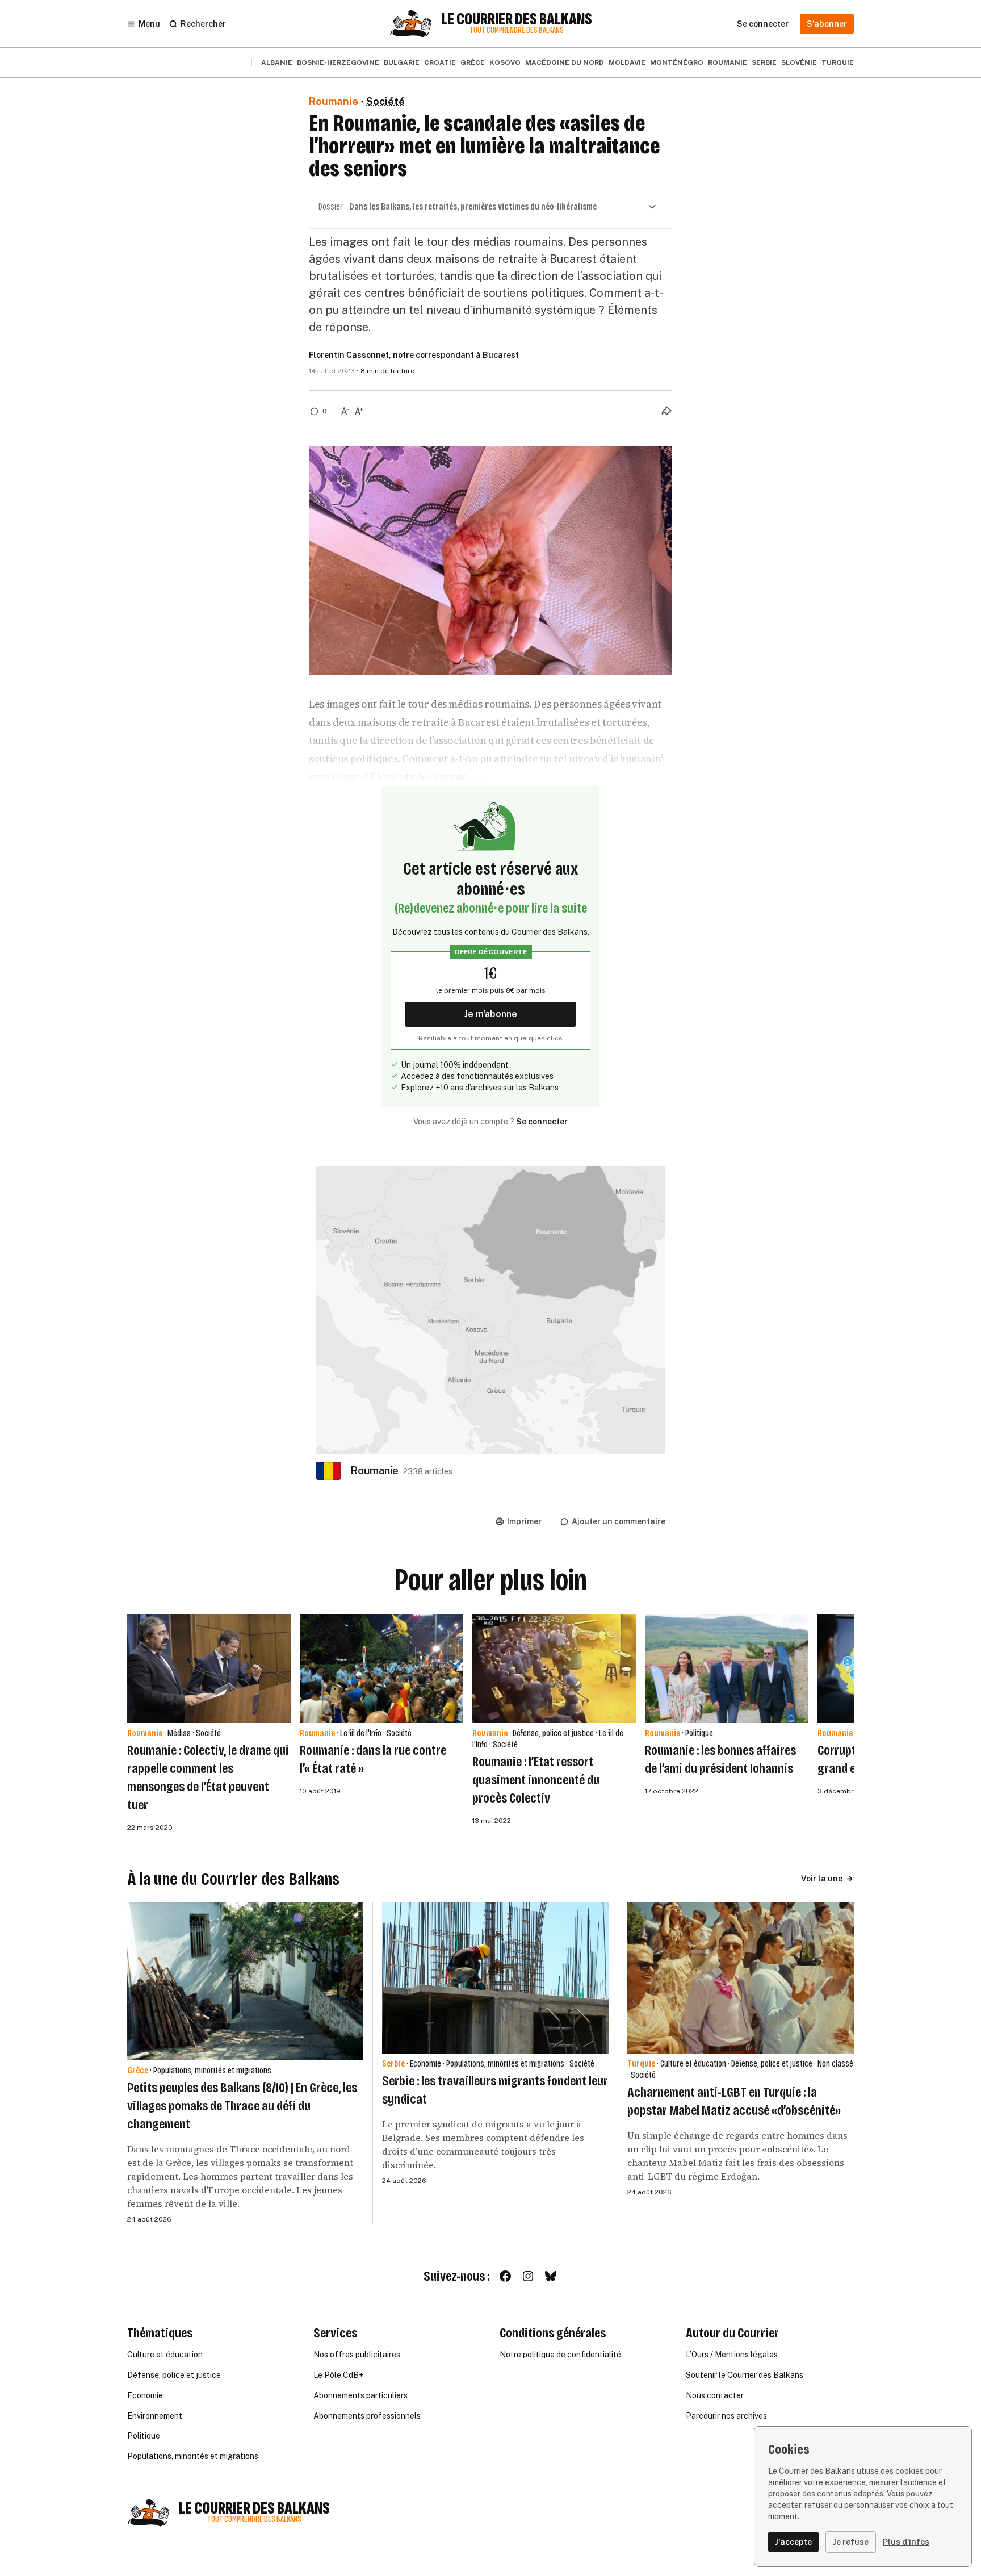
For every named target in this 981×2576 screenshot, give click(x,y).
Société (385, 101)
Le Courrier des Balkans (517, 19)
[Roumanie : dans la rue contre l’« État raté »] (381, 1668)
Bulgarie (402, 62)
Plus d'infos (906, 2542)
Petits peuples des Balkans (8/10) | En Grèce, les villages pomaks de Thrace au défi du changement (242, 2106)
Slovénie (799, 62)
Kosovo (505, 62)
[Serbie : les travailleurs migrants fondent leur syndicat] (495, 1978)
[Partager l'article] (666, 411)
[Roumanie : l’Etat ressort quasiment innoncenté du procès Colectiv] (554, 1668)
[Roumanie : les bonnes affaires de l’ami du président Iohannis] (727, 1668)
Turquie (838, 62)
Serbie (764, 62)
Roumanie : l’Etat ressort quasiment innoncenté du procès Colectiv (536, 1780)
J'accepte (793, 2542)
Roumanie (728, 62)
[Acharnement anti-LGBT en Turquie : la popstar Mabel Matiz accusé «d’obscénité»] (741, 1978)
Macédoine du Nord (565, 62)
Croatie (440, 62)
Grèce (473, 62)
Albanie (277, 62)
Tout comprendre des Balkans (517, 30)
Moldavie (627, 62)
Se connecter (542, 1122)
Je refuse (851, 2542)
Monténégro (677, 62)
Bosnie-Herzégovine (338, 62)
